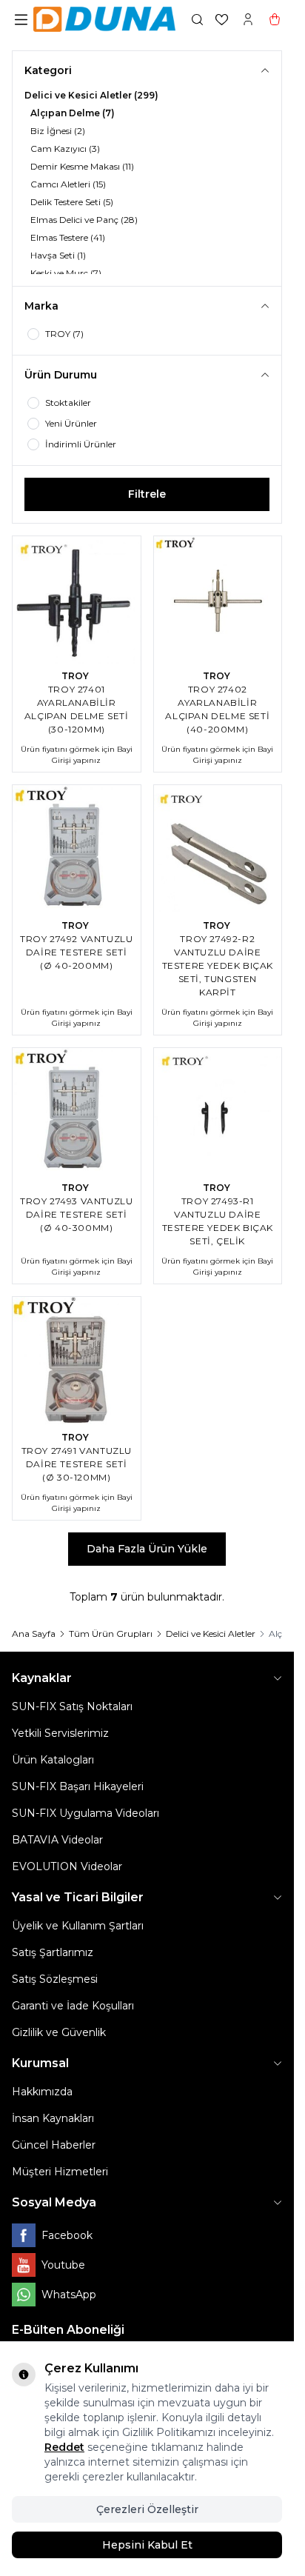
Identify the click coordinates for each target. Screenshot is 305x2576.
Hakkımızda (42, 2092)
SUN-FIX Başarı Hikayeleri (78, 1786)
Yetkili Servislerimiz (60, 1733)
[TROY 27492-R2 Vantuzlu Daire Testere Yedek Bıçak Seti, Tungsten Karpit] (218, 849)
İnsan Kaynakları (53, 2118)
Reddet (64, 2447)
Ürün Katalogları (53, 1760)
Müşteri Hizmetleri (60, 2172)
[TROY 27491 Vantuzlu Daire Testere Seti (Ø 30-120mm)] (77, 1361)
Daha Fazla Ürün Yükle (147, 1549)
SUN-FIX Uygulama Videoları (86, 1813)
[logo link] (104, 19)
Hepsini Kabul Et (147, 2545)
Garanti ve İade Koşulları (73, 2006)
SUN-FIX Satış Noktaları (72, 1706)
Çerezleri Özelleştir (147, 2509)
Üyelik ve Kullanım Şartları (78, 1926)
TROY (76, 676)
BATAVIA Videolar (57, 1840)
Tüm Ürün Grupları (111, 1634)
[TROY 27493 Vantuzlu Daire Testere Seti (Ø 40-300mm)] (77, 1112)
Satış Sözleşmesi (55, 1979)
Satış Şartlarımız (53, 1952)
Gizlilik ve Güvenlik (59, 2032)
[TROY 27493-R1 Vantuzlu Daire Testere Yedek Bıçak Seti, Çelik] (218, 1112)
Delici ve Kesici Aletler (211, 1634)
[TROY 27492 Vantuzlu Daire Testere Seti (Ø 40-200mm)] (77, 849)
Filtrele (147, 494)
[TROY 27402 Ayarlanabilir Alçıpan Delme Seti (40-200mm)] (218, 600)
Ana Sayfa (34, 1634)
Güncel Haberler (54, 2145)
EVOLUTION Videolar (67, 1866)
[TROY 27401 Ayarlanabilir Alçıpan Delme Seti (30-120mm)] (77, 600)
